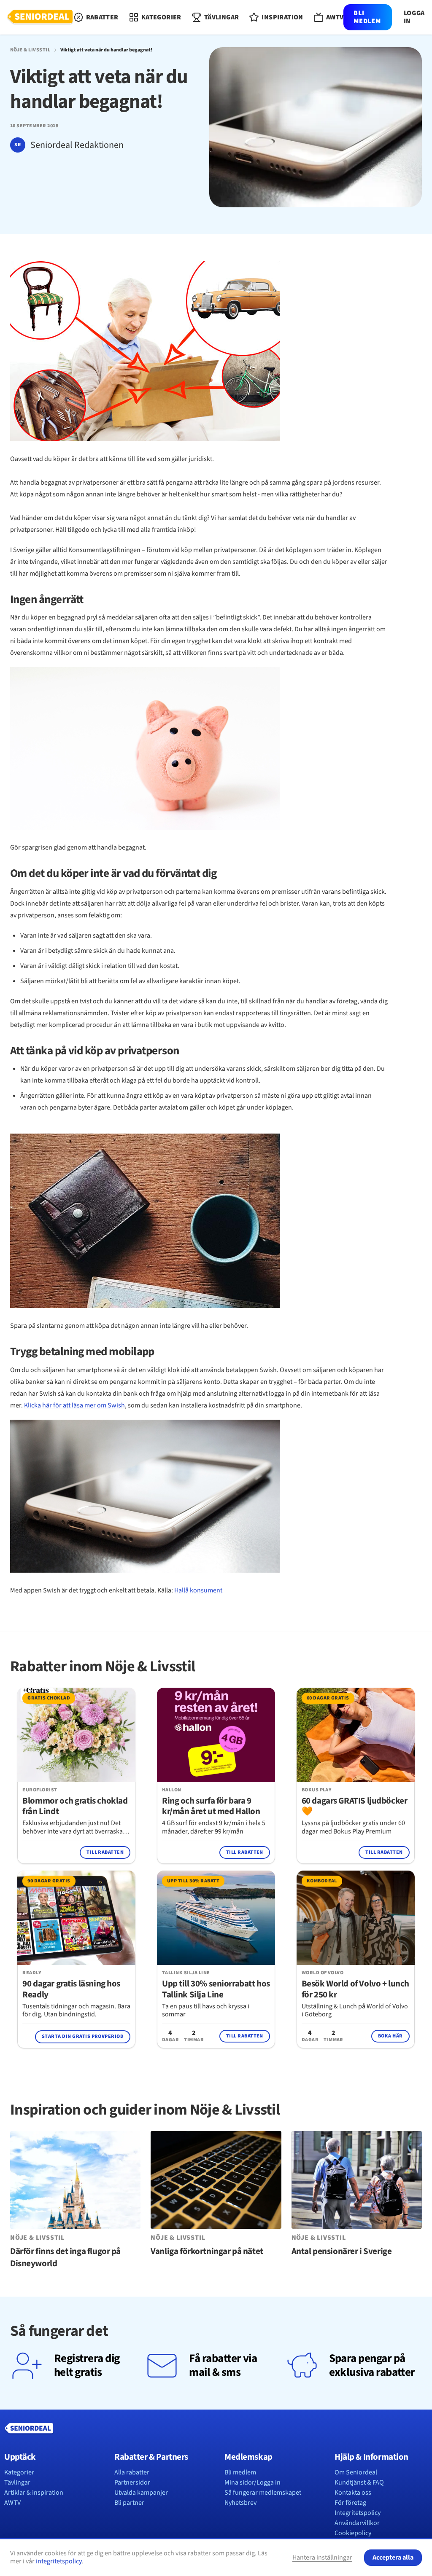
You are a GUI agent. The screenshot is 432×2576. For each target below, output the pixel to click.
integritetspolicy (59, 2561)
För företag (350, 2503)
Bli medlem (367, 17)
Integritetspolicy (358, 2513)
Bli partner (129, 2503)
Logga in (414, 17)
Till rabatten (105, 1852)
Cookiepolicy (353, 2533)
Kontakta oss (353, 2493)
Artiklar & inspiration (34, 2493)
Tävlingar (17, 2482)
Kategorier (19, 2472)
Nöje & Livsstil (30, 50)
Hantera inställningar (322, 2557)
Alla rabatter (132, 2472)
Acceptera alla (393, 2557)
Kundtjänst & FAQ (359, 2482)
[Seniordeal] (40, 17)
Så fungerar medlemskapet (263, 2493)
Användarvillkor (357, 2523)
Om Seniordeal (356, 2472)
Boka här (390, 2036)
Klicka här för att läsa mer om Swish (74, 1405)
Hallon (172, 1790)
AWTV (12, 2503)
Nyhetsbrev (240, 2503)
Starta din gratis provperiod (83, 2036)
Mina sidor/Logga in (252, 2482)
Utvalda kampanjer (141, 2493)
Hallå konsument (198, 1590)
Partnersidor (132, 2482)
